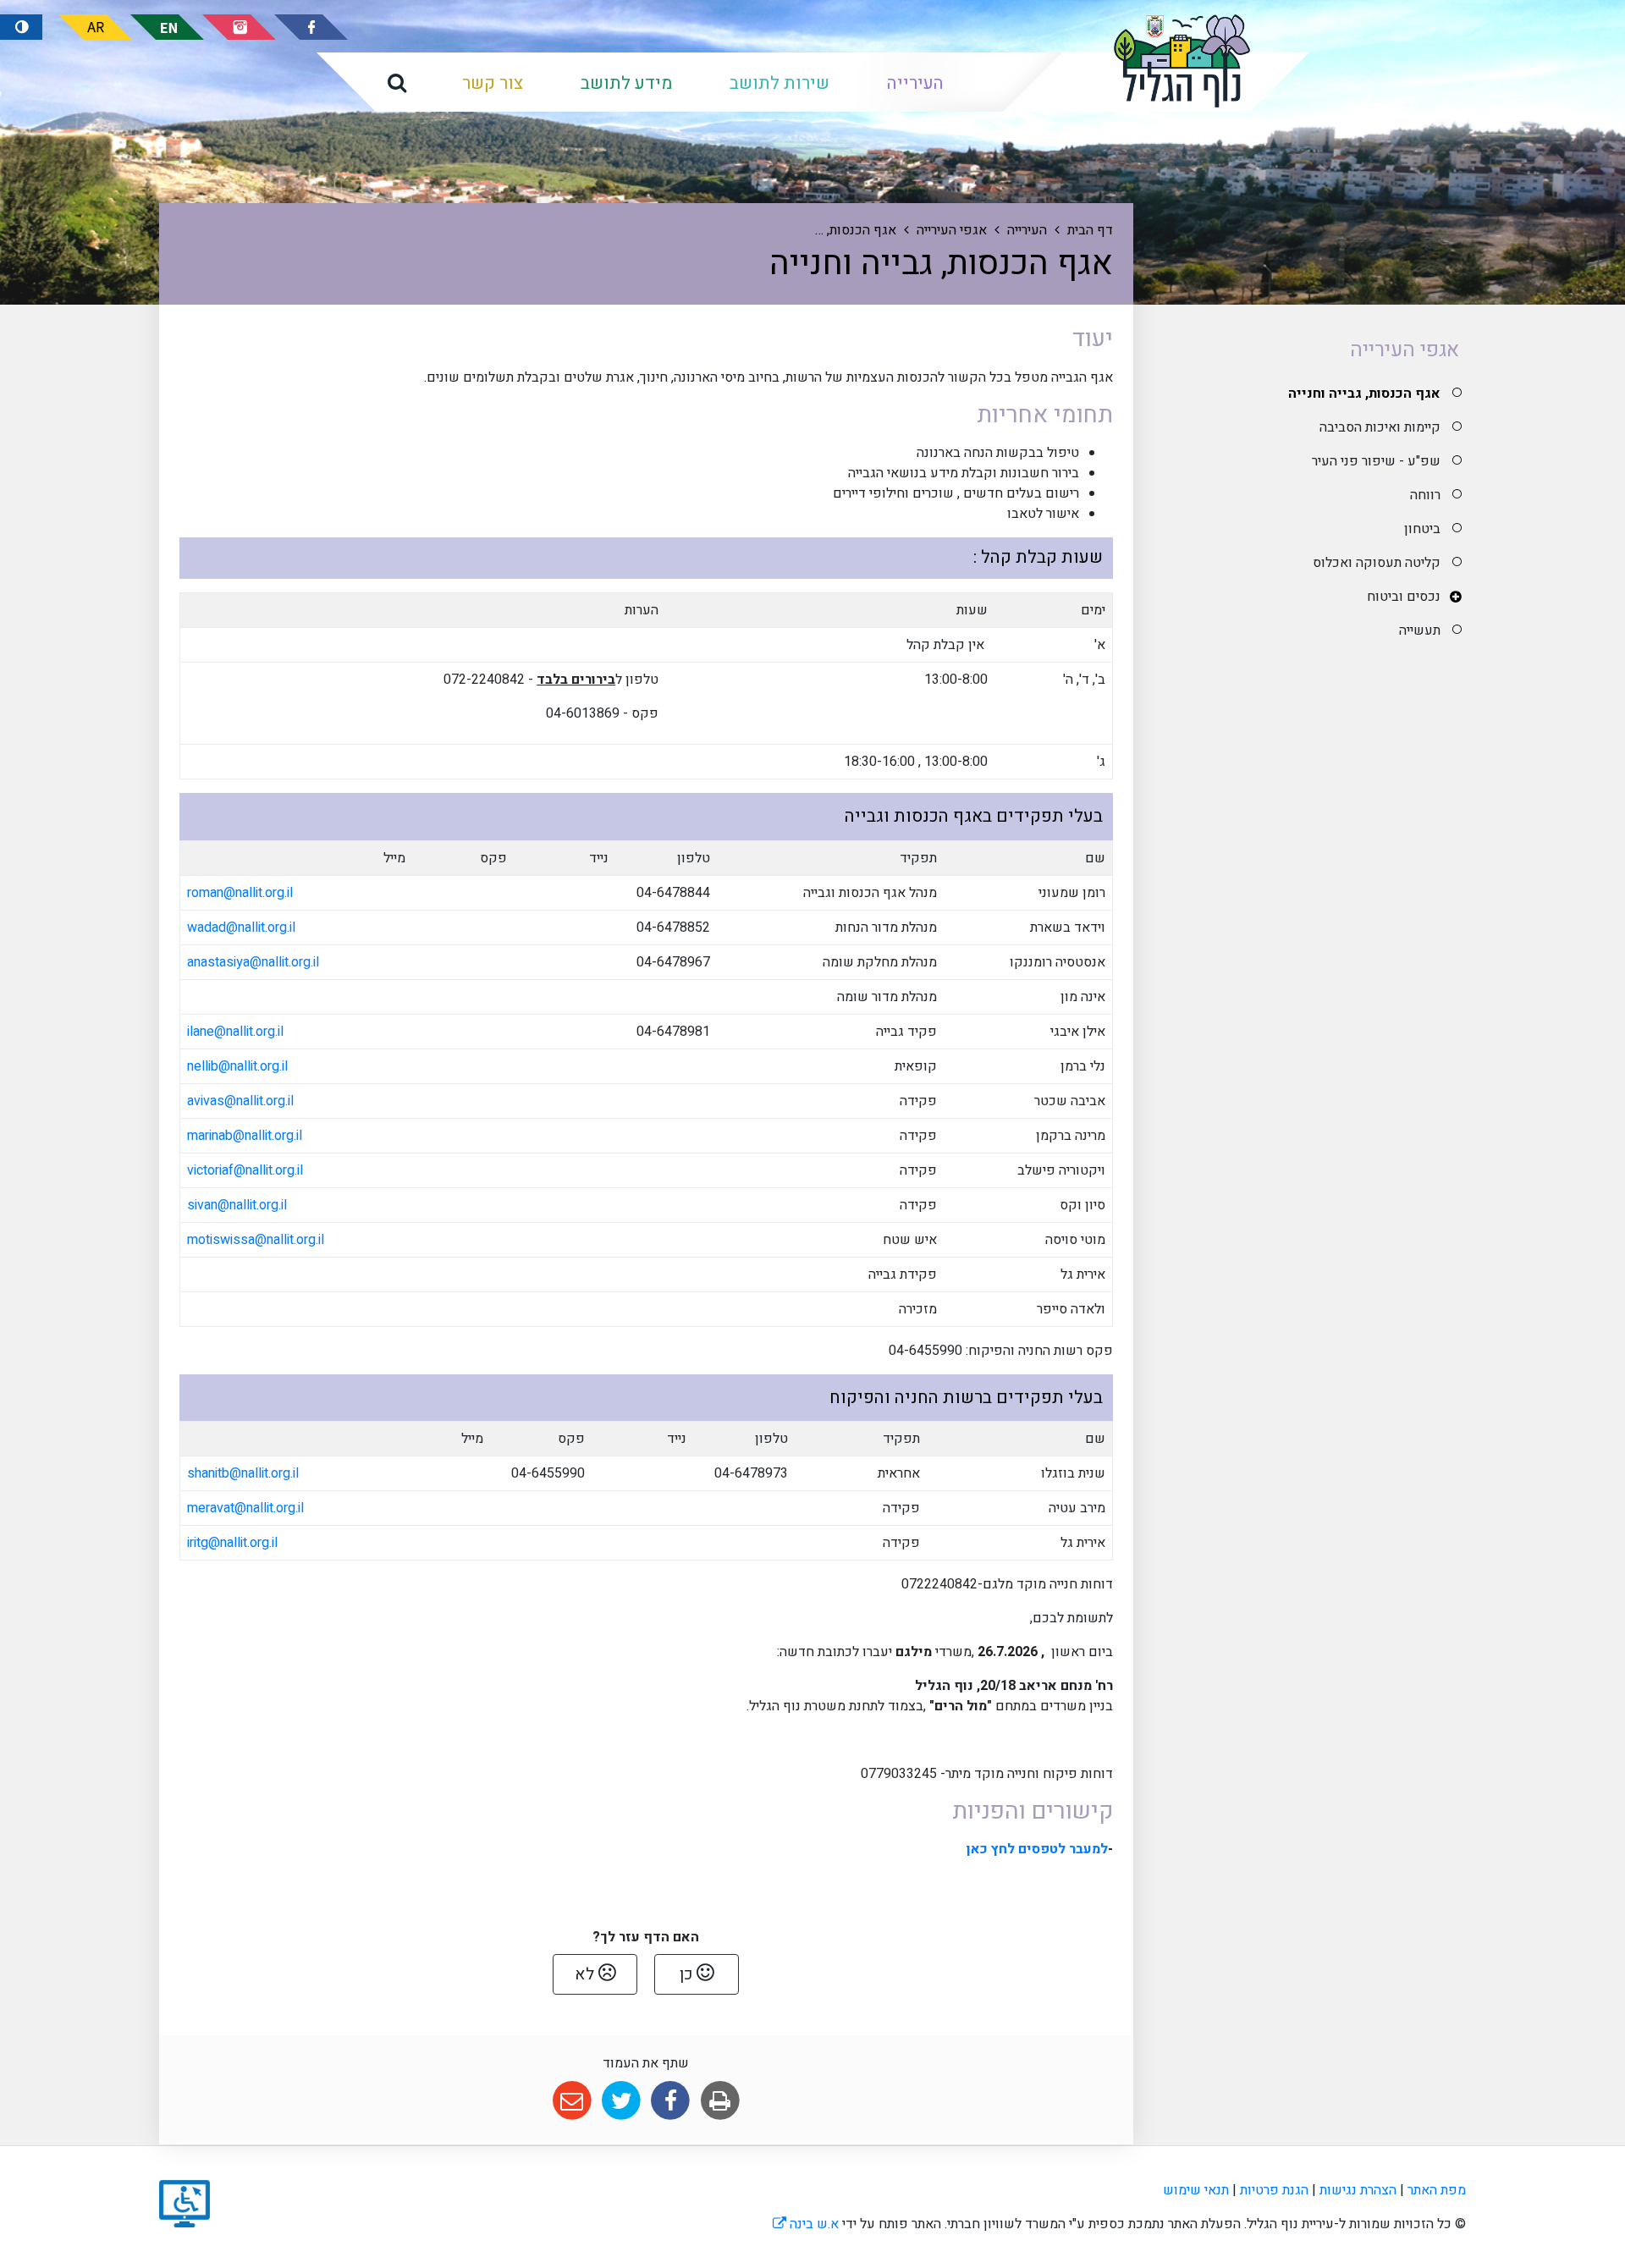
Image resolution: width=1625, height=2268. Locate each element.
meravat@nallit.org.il (245, 1508)
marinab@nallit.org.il (245, 1136)
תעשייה (1420, 630)
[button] (397, 82)
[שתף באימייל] (572, 2101)
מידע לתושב (626, 83)
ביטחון (1422, 529)
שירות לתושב (779, 83)
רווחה (1425, 495)
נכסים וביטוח (1404, 597)
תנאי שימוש (1196, 2190)
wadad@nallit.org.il (241, 928)
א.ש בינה (806, 2224)
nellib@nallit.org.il (237, 1066)
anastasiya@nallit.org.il (253, 962)
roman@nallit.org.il (240, 893)
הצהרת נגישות (1358, 2190)
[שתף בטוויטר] (621, 2101)
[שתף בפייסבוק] (671, 2101)
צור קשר (493, 83)
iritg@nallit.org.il (232, 1543)
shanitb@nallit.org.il (243, 1473)
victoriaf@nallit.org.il (245, 1170)
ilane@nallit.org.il (235, 1032)
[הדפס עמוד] (720, 2101)
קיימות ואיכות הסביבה (1380, 427)
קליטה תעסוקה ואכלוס (1377, 563)
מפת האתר (1437, 2190)
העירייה (915, 83)
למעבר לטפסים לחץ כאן (1037, 1849)
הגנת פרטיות (1274, 2190)
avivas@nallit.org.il (240, 1101)
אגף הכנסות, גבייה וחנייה (1364, 394)
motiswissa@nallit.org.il (256, 1240)
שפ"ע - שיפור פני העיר (1376, 461)
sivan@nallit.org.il (237, 1205)
